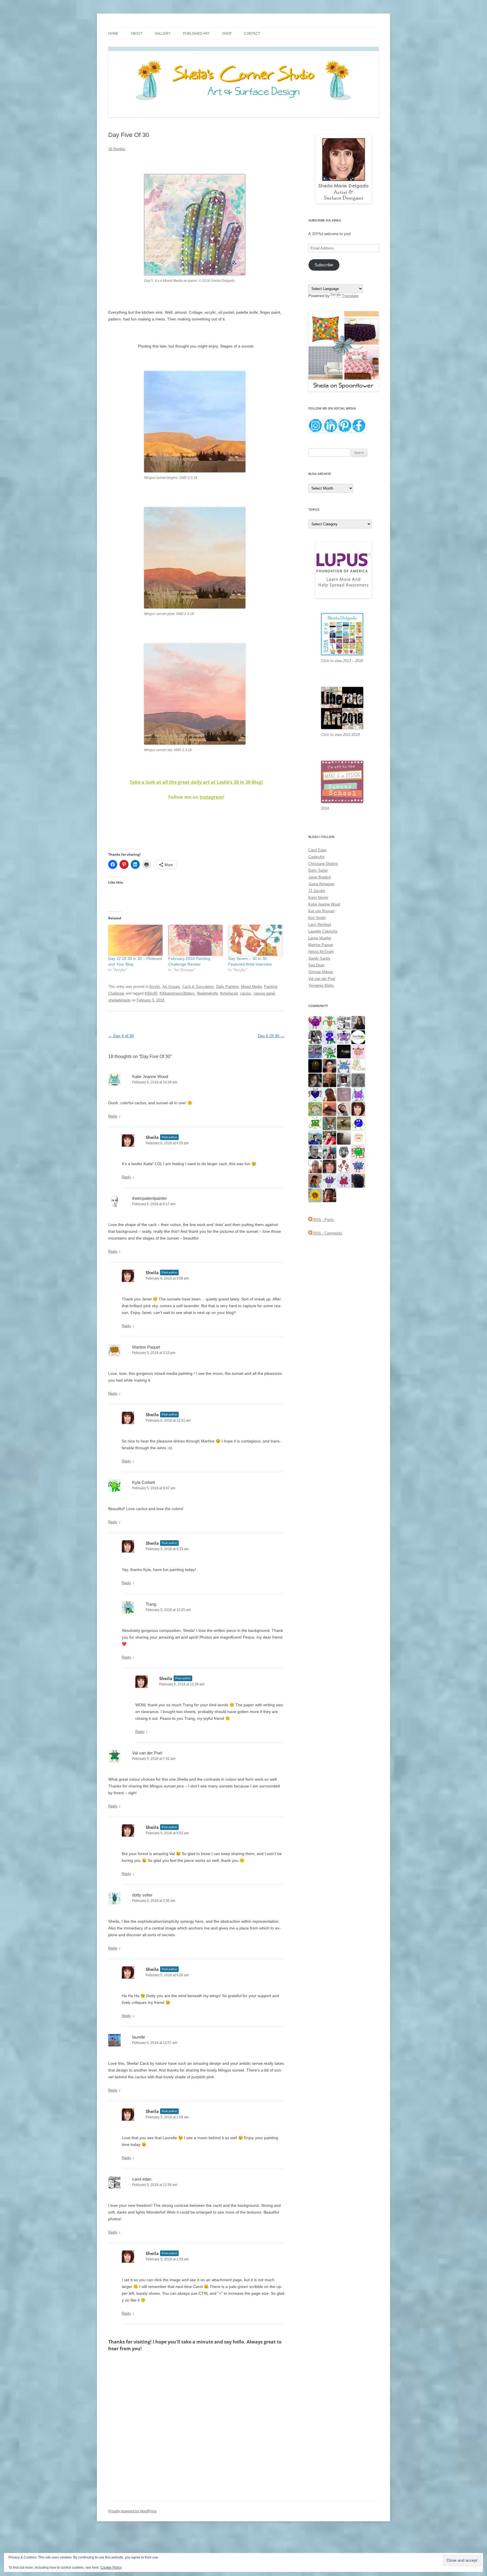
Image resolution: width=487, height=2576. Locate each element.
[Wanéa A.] (329, 1138)
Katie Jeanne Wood (150, 1076)
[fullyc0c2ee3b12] (358, 1023)
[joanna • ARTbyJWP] (358, 1138)
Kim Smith (317, 918)
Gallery (163, 34)
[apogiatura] (315, 1095)
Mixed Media (251, 987)
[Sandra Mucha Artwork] (344, 1109)
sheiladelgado (119, 1000)
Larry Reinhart (320, 925)
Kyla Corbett (144, 1482)
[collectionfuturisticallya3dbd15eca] (358, 1051)
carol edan (142, 2179)
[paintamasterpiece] (358, 1123)
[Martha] (329, 1109)
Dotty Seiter (318, 870)
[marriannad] (315, 1166)
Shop (227, 34)
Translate (350, 296)
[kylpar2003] (358, 1152)
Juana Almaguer (321, 884)
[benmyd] (344, 1080)
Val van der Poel (147, 1753)
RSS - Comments (327, 1233)
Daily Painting (227, 987)
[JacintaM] (358, 1080)
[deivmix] (344, 1152)
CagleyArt (316, 857)
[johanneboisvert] (329, 1095)
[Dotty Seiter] (315, 1109)
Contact (252, 34)
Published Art (196, 34)
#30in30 (151, 993)
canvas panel (264, 993)
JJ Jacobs (317, 891)
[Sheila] (358, 1109)
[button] (195, 225)
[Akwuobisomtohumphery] (315, 1066)
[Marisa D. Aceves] (329, 1066)
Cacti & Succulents (198, 987)
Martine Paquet (146, 1347)
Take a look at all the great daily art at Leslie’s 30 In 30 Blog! (196, 782)
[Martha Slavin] (329, 1080)
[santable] (344, 1051)
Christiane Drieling (323, 864)
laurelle (139, 2037)
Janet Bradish (320, 877)
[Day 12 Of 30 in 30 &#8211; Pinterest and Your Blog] (135, 940)
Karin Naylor (318, 898)
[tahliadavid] (315, 1195)
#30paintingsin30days (177, 993)
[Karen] (344, 1066)
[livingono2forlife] (329, 1023)
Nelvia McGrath (321, 952)
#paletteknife (207, 993)
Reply (113, 1116)
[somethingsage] (344, 1138)
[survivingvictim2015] (358, 1066)
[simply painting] (315, 1051)
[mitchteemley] (329, 1152)
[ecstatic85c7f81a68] (358, 1166)
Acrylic (155, 987)
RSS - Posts (323, 1220)
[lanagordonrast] (315, 1023)
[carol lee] (344, 1023)
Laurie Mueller (320, 938)
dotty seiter (142, 1895)
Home (113, 34)
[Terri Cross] (315, 1123)
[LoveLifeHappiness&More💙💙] (315, 1080)
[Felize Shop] (358, 1037)
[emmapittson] (315, 1181)
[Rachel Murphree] (329, 1166)
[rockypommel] (344, 1037)
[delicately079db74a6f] (329, 1037)
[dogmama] (344, 1123)
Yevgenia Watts (321, 985)
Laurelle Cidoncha (323, 931)
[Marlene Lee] (329, 1123)
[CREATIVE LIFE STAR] (358, 1181)
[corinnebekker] (344, 1095)
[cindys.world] (344, 1166)
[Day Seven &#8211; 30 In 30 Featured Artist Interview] (255, 940)
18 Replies (117, 149)
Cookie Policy (111, 2568)
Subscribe (324, 265)
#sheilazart (229, 993)
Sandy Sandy (319, 958)
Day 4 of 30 (121, 1036)
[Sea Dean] (344, 1181)
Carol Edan (317, 850)
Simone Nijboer (321, 972)
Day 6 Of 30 (271, 1036)
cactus (246, 993)
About (137, 34)
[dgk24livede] (358, 1095)
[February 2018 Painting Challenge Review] (195, 940)
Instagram (211, 797)
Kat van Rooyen (321, 911)
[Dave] (315, 1152)
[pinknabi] (329, 1195)
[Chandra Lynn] (315, 1037)
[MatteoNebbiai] (315, 1138)
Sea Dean (316, 965)
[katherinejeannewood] (329, 1051)
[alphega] (329, 1181)
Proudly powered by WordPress (132, 2511)
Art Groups (171, 987)
